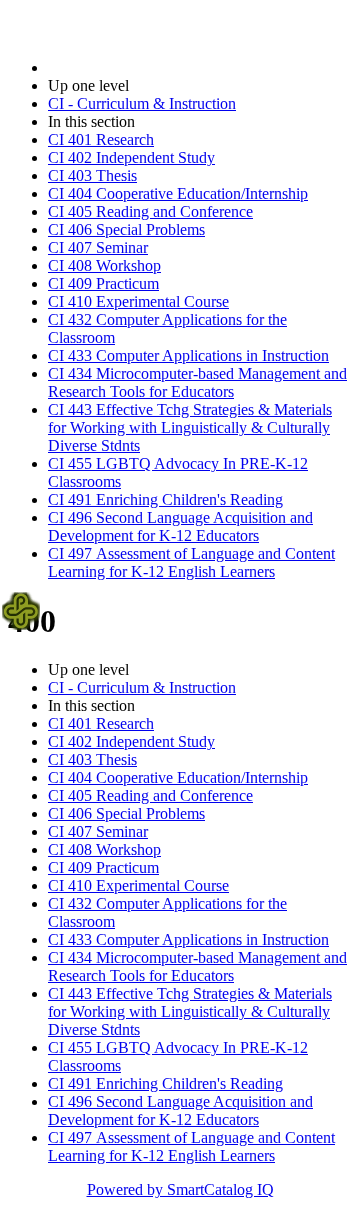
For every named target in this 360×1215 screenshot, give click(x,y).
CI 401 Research (101, 139)
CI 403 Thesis (92, 175)
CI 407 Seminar (98, 247)
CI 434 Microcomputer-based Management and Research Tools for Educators (197, 382)
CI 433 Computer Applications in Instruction (188, 355)
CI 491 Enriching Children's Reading (165, 499)
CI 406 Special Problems (126, 229)
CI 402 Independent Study (131, 157)
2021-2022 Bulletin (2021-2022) (151, 67)
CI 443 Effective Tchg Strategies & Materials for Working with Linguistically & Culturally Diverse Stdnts (190, 427)
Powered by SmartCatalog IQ (180, 1189)
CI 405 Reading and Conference (150, 211)
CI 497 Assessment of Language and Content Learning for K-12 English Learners (191, 562)
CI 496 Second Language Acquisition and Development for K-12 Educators (180, 526)
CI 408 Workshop (104, 265)
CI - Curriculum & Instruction (142, 103)
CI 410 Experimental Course (138, 301)
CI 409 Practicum (103, 283)
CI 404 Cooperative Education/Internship (178, 193)
